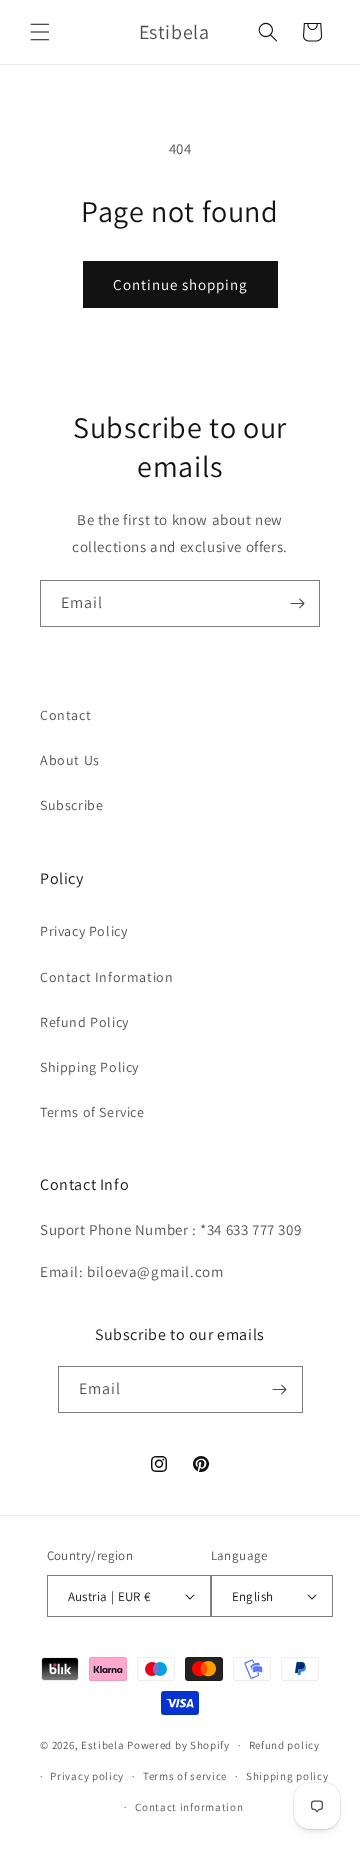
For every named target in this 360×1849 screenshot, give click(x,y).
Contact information (189, 1807)
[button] (40, 32)
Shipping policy (287, 1776)
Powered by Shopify (178, 1745)
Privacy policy (87, 1776)
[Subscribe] (297, 603)
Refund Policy (84, 1022)
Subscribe (71, 805)
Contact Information (106, 977)
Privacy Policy (83, 931)
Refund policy (284, 1745)
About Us (70, 760)
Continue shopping (180, 284)
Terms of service (185, 1776)
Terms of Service (92, 1112)
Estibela (103, 1745)
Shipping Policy (89, 1067)
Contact (65, 715)
